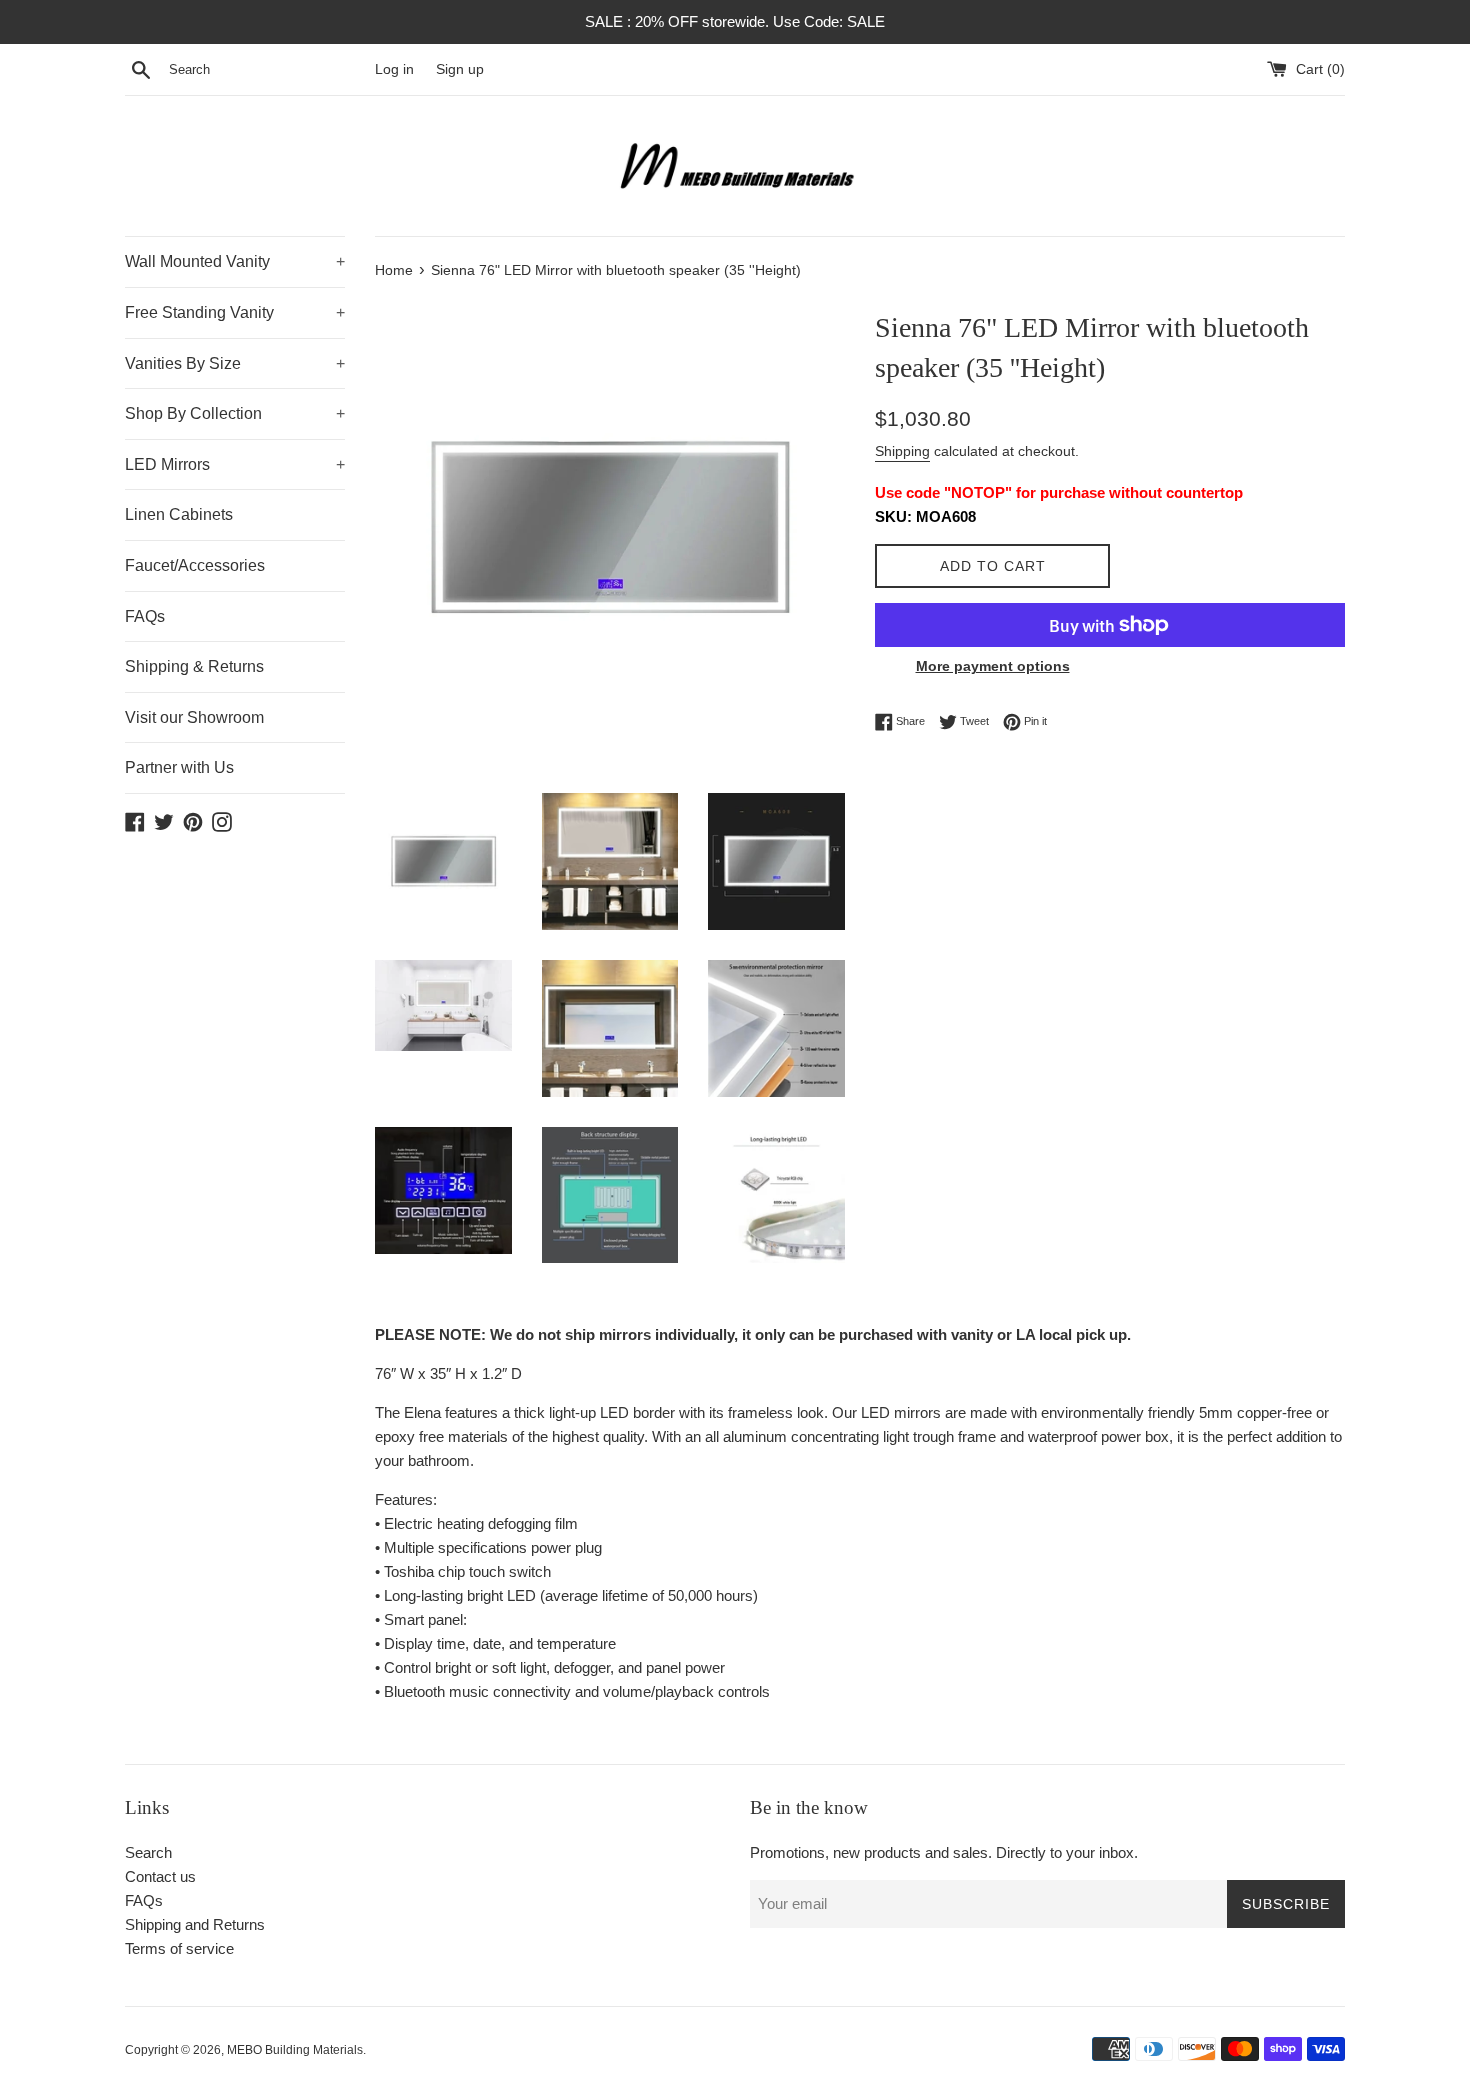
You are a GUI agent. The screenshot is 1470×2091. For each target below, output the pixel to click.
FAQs (145, 616)
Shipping (902, 451)
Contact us (160, 1876)
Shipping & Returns (194, 666)
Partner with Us (179, 767)
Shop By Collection (235, 413)
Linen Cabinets (179, 514)
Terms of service (179, 1948)
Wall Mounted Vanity (235, 261)
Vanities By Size (235, 363)
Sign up (460, 69)
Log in (394, 69)
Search (148, 1852)
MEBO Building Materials (295, 2050)
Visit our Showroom (194, 717)
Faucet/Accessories (195, 565)
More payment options (993, 666)
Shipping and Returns (195, 1924)
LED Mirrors (235, 464)
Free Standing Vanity (235, 312)
